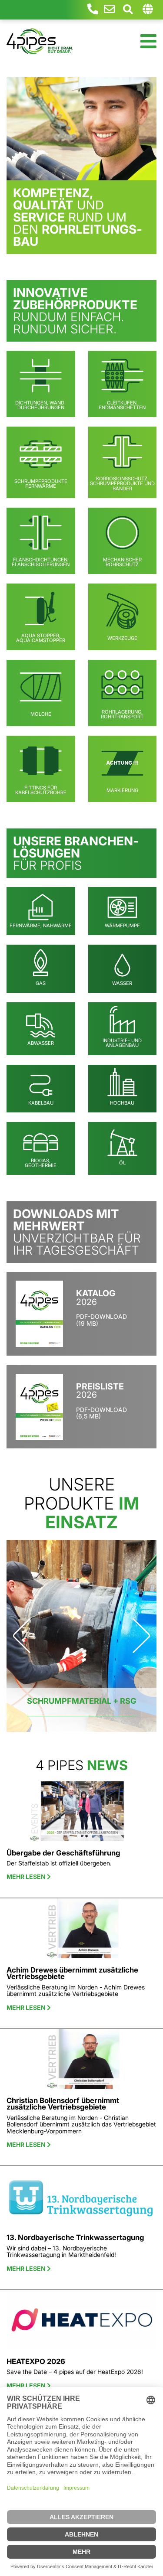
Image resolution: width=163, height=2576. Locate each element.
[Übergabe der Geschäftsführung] (81, 1815)
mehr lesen (27, 1877)
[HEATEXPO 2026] (81, 2323)
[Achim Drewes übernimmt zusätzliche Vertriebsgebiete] (81, 1932)
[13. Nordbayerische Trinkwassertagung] (81, 2199)
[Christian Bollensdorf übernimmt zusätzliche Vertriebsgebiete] (81, 2062)
